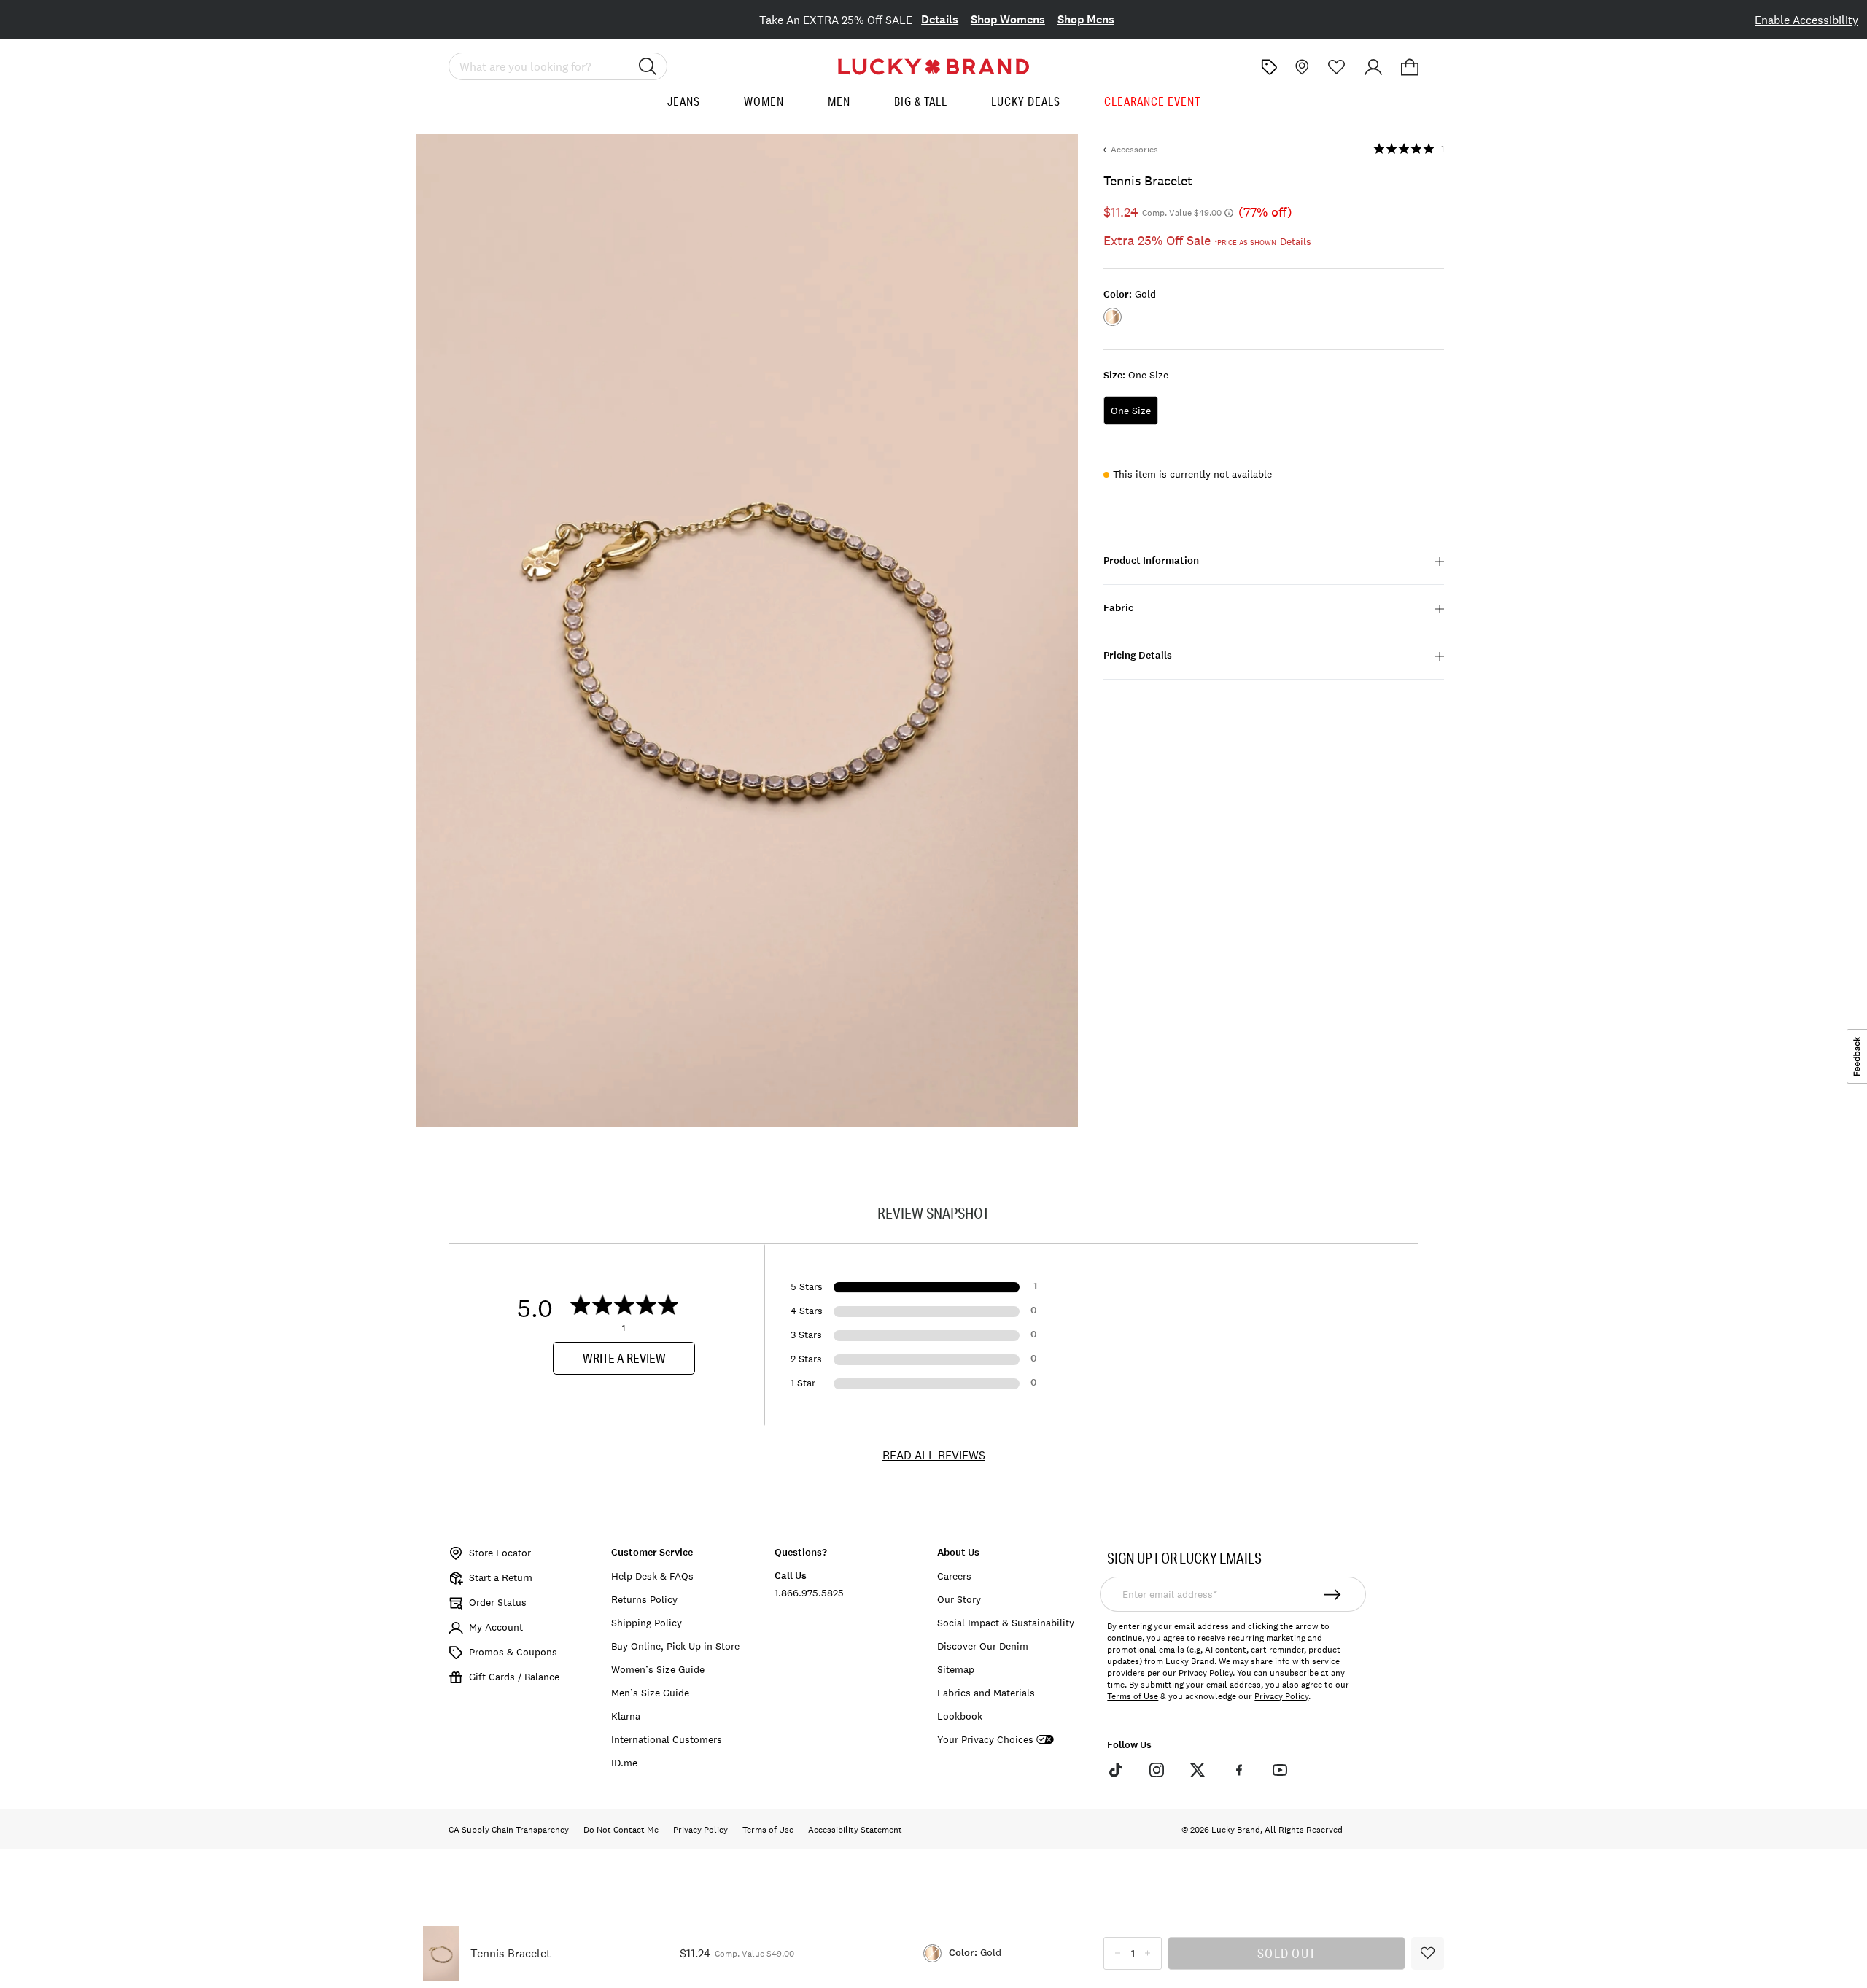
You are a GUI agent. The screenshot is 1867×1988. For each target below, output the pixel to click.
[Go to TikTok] (1115, 1770)
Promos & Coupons (513, 1652)
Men (839, 101)
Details (940, 19)
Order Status (498, 1602)
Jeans (684, 101)
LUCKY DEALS (1026, 101)
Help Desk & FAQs (652, 1576)
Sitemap (956, 1669)
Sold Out (1286, 1953)
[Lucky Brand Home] (933, 67)
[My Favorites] (1337, 67)
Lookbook (960, 1716)
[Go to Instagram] (1157, 1770)
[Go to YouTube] (1280, 1770)
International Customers (667, 1739)
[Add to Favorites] (1428, 1953)
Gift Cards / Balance (514, 1677)
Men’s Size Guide (650, 1693)
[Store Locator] (1300, 67)
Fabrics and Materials (986, 1693)
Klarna (626, 1716)
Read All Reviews (934, 1455)
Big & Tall (921, 101)
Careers (954, 1576)
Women (764, 101)
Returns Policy (644, 1599)
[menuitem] (684, 107)
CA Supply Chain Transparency (509, 1830)
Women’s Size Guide (658, 1669)
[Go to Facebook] (1238, 1770)
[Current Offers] (1269, 67)
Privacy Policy (1281, 1696)
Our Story (959, 1599)
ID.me (624, 1763)
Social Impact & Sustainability (1006, 1623)
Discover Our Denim (983, 1646)
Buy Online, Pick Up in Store (675, 1646)
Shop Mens (1086, 19)
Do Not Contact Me (621, 1830)
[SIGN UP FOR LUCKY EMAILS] (1333, 1594)
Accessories (1134, 150)
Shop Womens (1008, 19)
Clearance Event (1152, 101)
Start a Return (501, 1577)
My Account (496, 1627)
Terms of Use (1133, 1696)
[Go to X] (1198, 1770)
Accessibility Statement (855, 1830)
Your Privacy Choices (985, 1740)
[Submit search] (648, 66)
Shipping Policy (647, 1623)
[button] (1410, 67)
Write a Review (624, 1358)
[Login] (1373, 67)
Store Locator (500, 1553)
